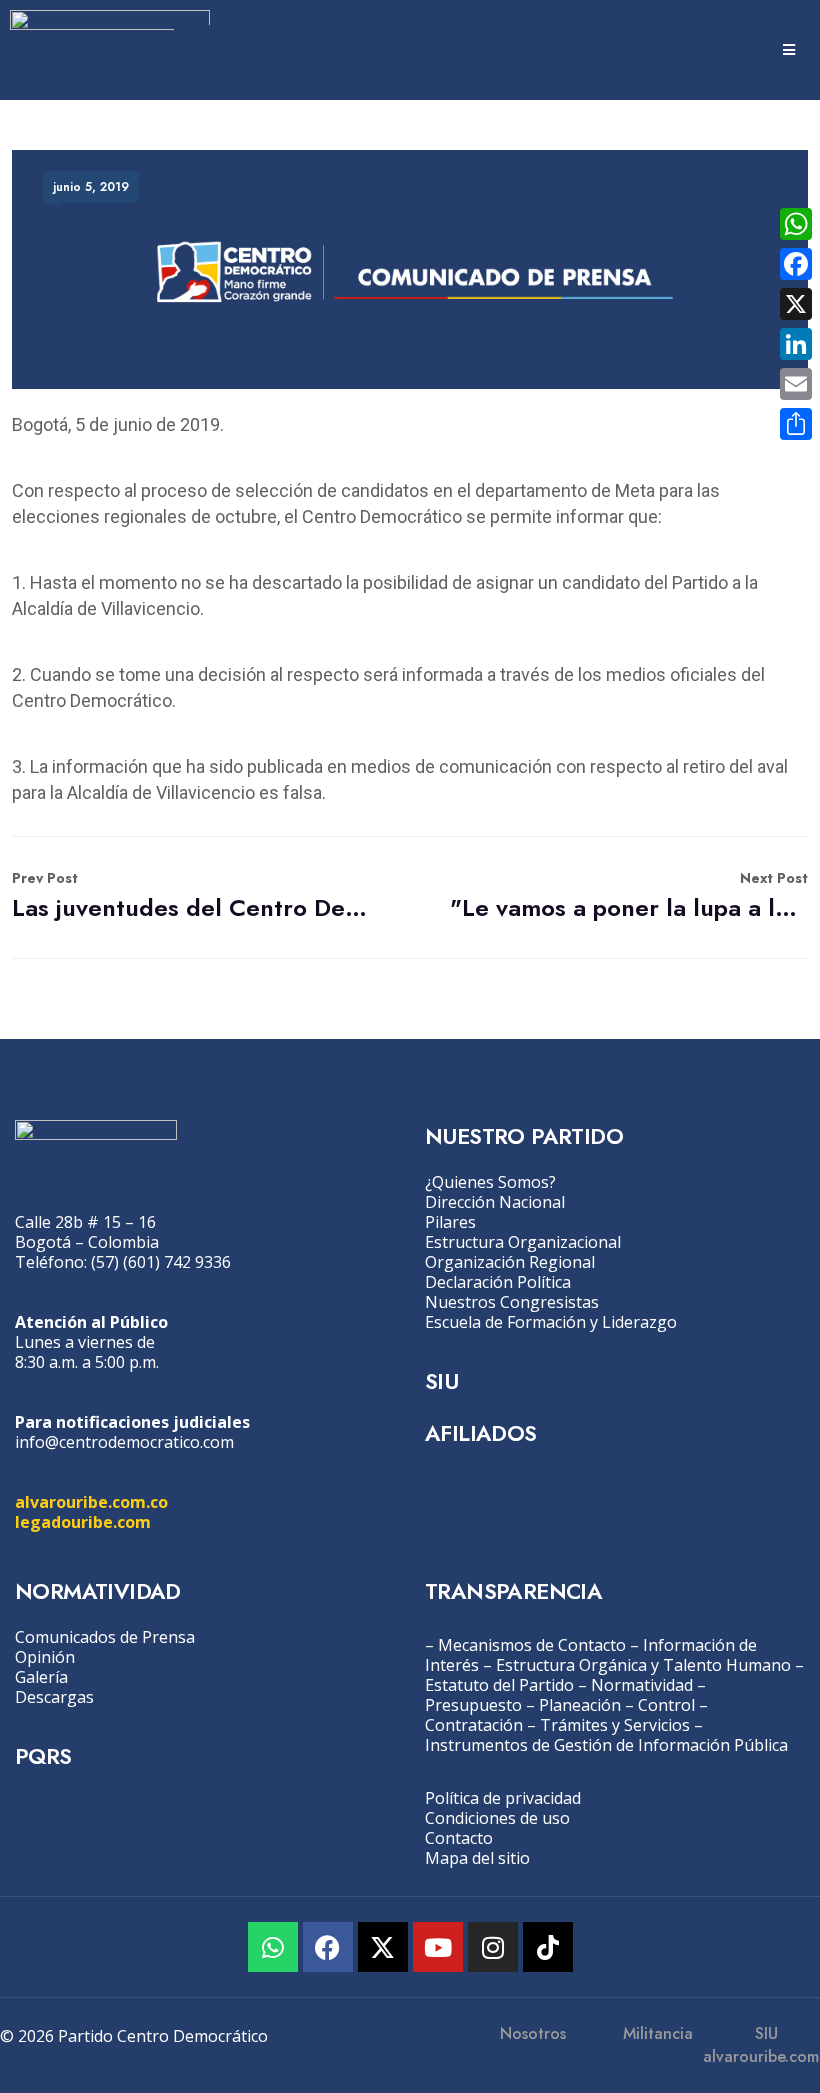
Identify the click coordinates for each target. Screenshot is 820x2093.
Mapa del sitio (477, 1858)
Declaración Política (498, 1282)
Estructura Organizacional (523, 1242)
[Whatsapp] (273, 1947)
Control (666, 1705)
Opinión (45, 1657)
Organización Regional (510, 1262)
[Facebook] (328, 1947)
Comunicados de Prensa (105, 1637)
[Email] (796, 384)
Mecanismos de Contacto (532, 1645)
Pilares (450, 1222)
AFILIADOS (481, 1433)
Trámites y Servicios (615, 1725)
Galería (41, 1677)
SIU (441, 1381)
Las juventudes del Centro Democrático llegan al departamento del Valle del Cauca (191, 896)
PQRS (43, 1756)
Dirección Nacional (495, 1202)
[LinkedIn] (796, 344)
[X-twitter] (383, 1947)
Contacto (459, 1838)
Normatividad (642, 1685)
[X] (796, 304)
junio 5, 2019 (91, 187)
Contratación (474, 1725)
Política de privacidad (503, 1798)
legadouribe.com (83, 1522)
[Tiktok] (548, 1947)
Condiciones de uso (497, 1818)
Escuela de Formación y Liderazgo (551, 1322)
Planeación (580, 1705)
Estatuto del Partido (499, 1685)
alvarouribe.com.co (91, 1502)
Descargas (54, 1697)
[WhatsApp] (796, 224)
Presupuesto (473, 1705)
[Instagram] (493, 1947)
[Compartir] (796, 424)
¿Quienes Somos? (490, 1182)
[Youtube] (438, 1947)
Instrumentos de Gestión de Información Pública (606, 1745)
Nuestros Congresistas (512, 1302)
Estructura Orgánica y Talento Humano (643, 1665)
